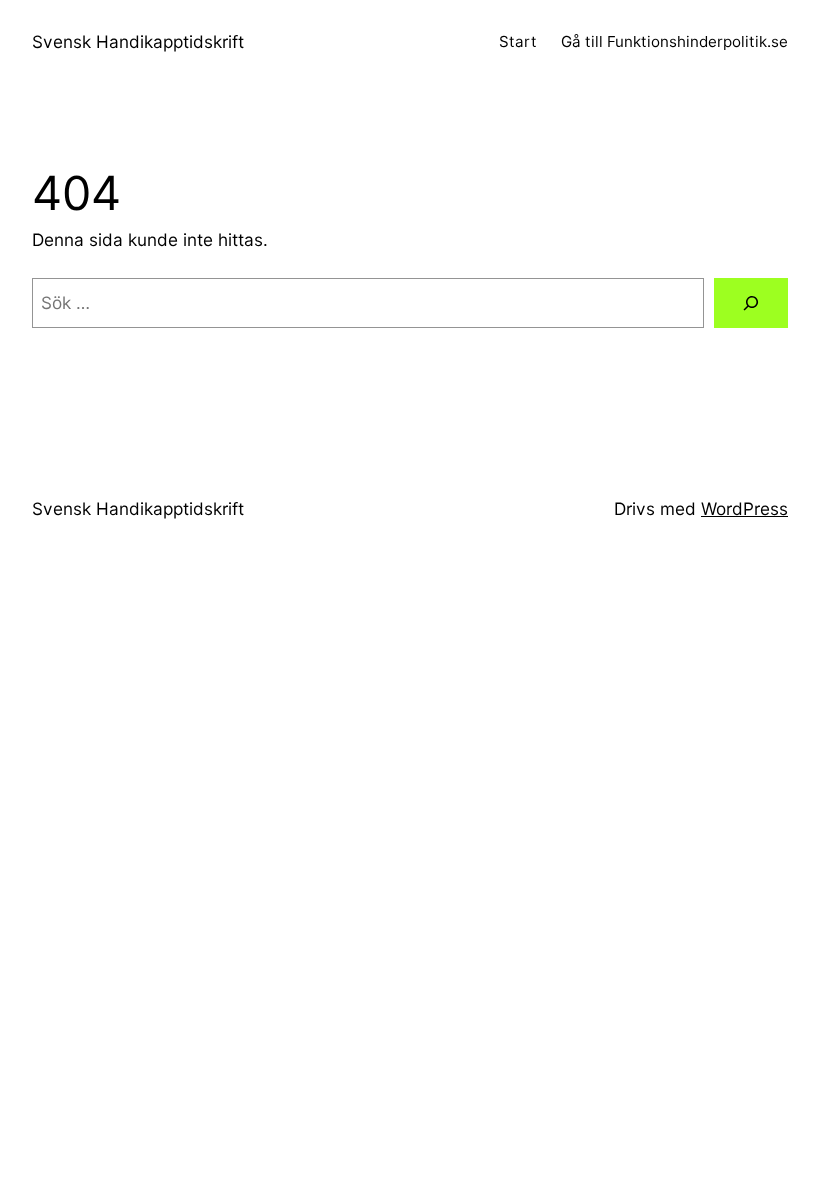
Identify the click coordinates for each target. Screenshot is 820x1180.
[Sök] (751, 303)
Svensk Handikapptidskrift (138, 41)
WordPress (744, 508)
